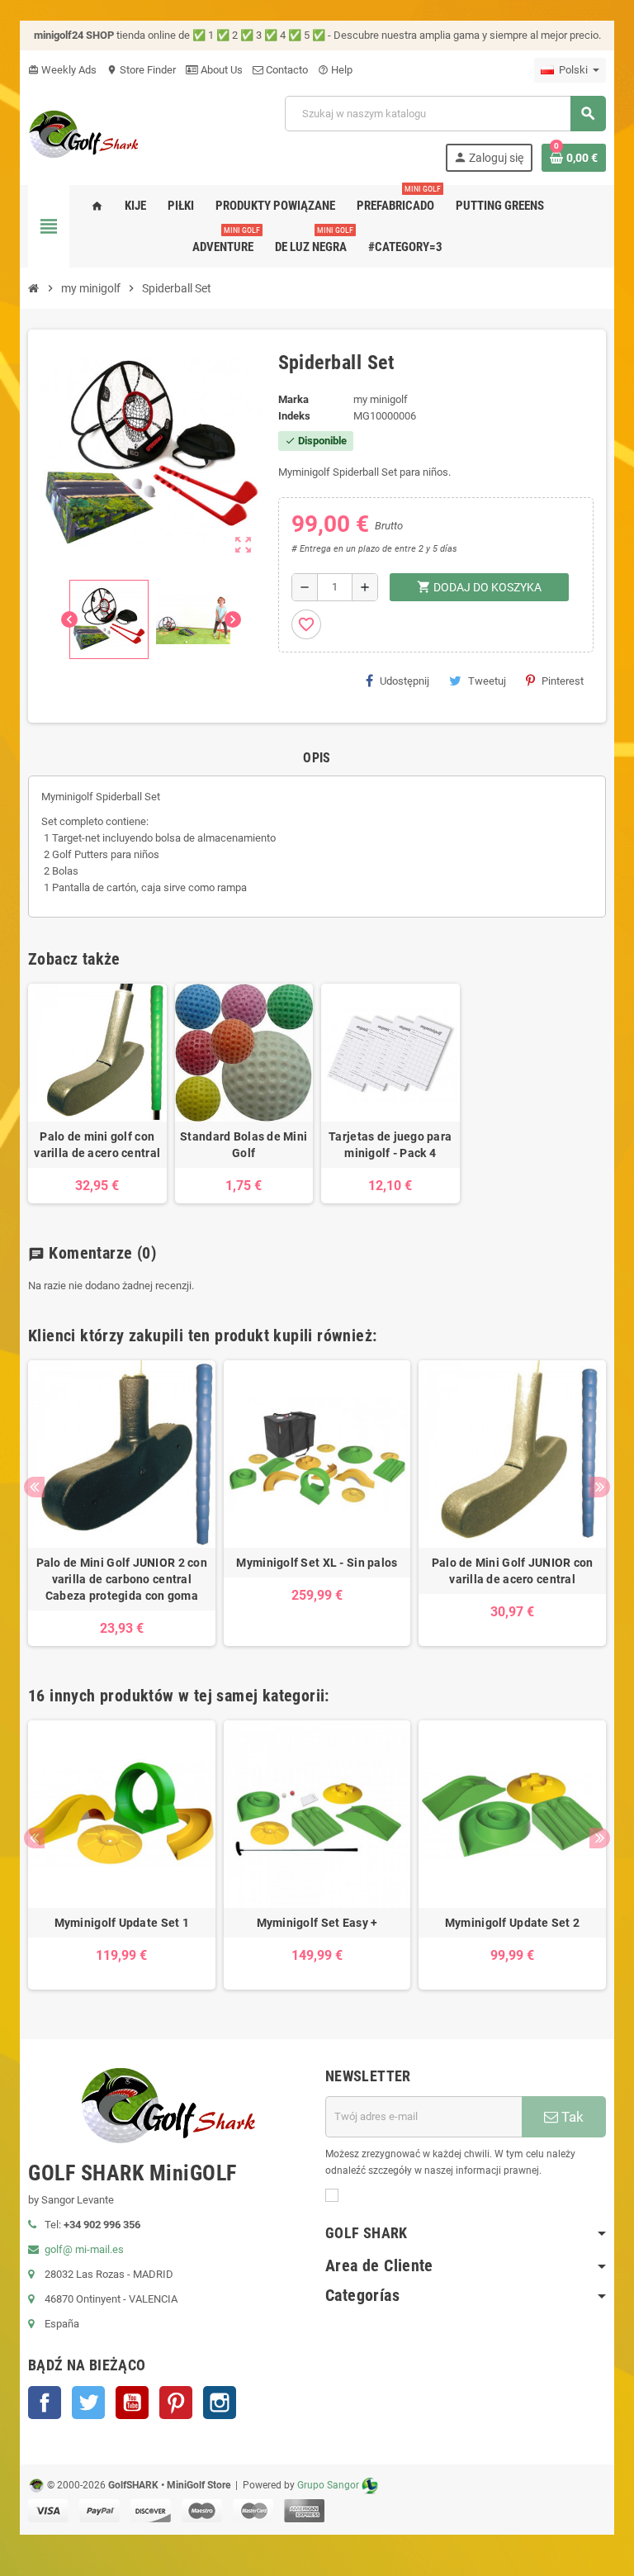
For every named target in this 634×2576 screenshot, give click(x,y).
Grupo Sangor (328, 2485)
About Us (220, 70)
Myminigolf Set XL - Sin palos (317, 1563)
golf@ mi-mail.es (84, 2249)
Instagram (220, 2403)
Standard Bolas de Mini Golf (244, 1145)
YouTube (132, 2403)
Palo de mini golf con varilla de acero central (97, 1145)
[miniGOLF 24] (84, 133)
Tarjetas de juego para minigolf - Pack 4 (390, 1145)
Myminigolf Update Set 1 (122, 1923)
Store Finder (141, 70)
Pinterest (563, 681)
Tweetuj (487, 681)
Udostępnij (405, 681)
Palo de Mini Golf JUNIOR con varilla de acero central (513, 1571)
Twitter (88, 2403)
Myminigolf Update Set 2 (512, 1923)
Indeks (294, 416)
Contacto (286, 70)
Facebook (45, 2403)
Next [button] (600, 1487)
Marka (293, 399)
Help (335, 70)
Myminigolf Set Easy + (317, 1923)
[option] (122, 1503)
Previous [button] (34, 1487)
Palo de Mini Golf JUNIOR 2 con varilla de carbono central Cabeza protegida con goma (122, 1579)
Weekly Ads (62, 70)
